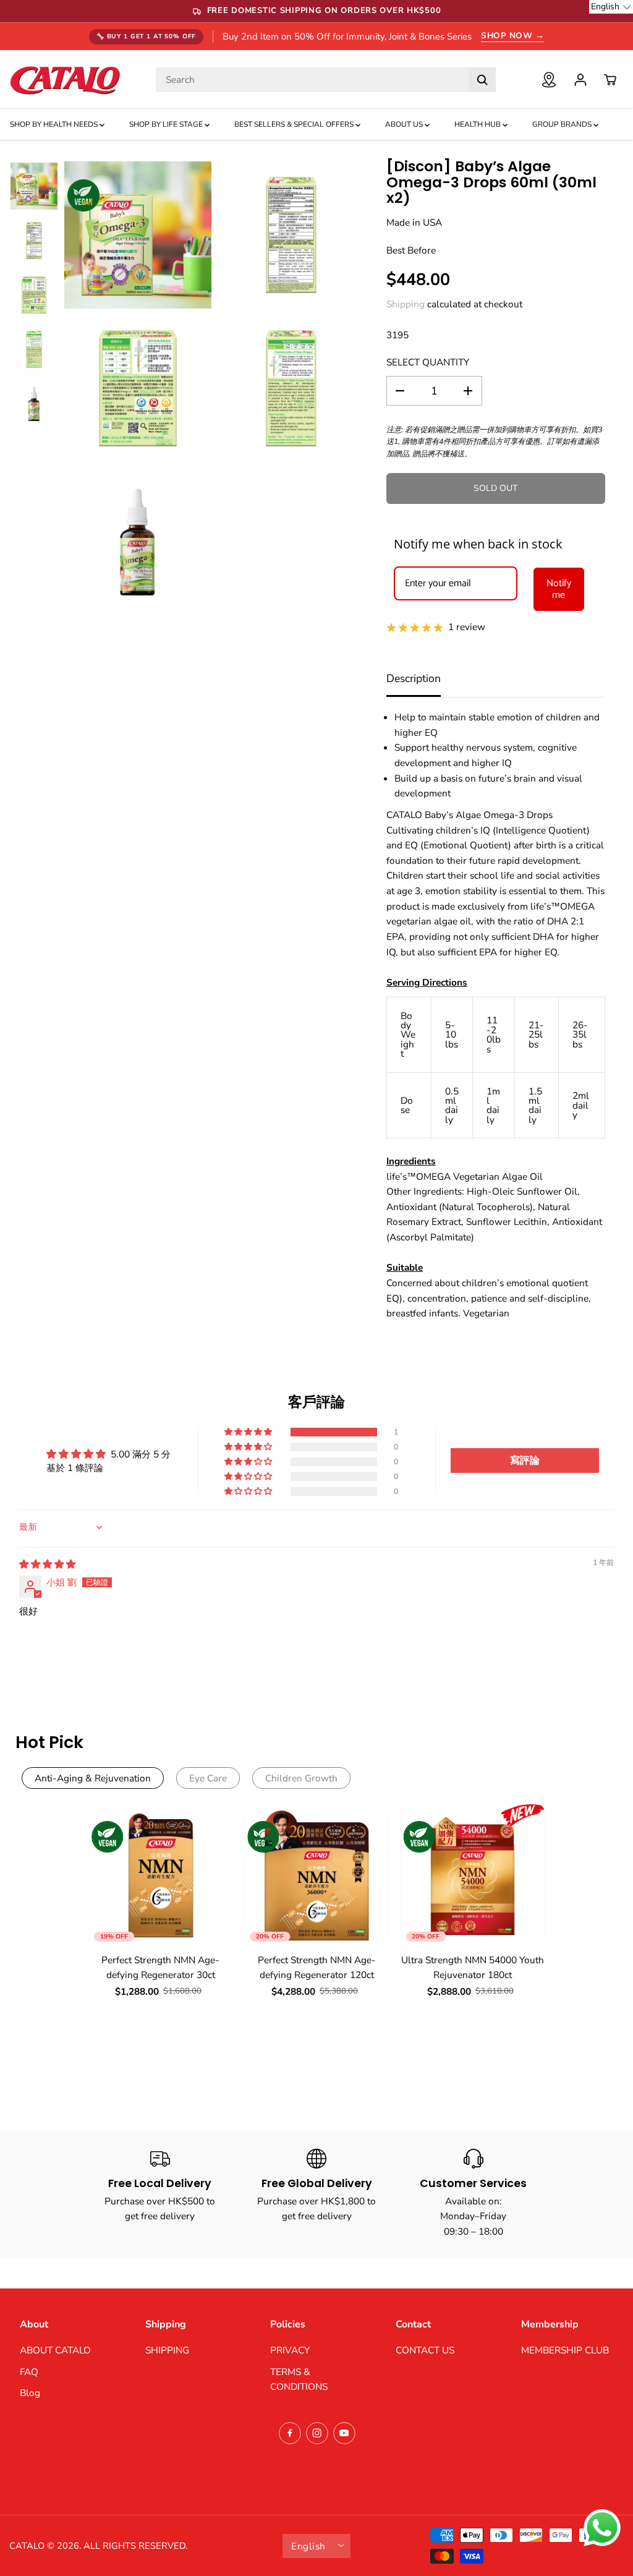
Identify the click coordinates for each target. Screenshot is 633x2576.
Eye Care (208, 1778)
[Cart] (610, 80)
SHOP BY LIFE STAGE (167, 124)
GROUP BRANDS (563, 124)
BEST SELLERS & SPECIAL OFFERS (295, 124)
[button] (249, 1432)
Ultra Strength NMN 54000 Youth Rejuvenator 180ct (473, 1968)
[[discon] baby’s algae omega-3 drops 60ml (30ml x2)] (138, 235)
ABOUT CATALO (55, 2350)
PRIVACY (290, 2350)
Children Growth (301, 1778)
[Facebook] (290, 2433)
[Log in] (580, 80)
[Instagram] (317, 2433)
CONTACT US (425, 2350)
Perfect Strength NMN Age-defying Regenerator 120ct (317, 1968)
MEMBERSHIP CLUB (565, 2350)
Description (414, 678)
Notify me (559, 589)
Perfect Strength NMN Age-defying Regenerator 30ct (160, 1968)
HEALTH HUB (478, 124)
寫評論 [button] (525, 1461)
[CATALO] (65, 79)
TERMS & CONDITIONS (299, 2379)
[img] (47, 1564)
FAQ (29, 2372)
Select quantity (428, 362)
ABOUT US (405, 124)
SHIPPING (167, 2350)
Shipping (406, 304)
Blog (30, 2393)
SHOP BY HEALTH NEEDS (55, 124)
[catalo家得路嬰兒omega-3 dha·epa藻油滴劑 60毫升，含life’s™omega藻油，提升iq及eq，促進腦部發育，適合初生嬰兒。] (291, 235)
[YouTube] (344, 2433)
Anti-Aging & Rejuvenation (93, 1778)
